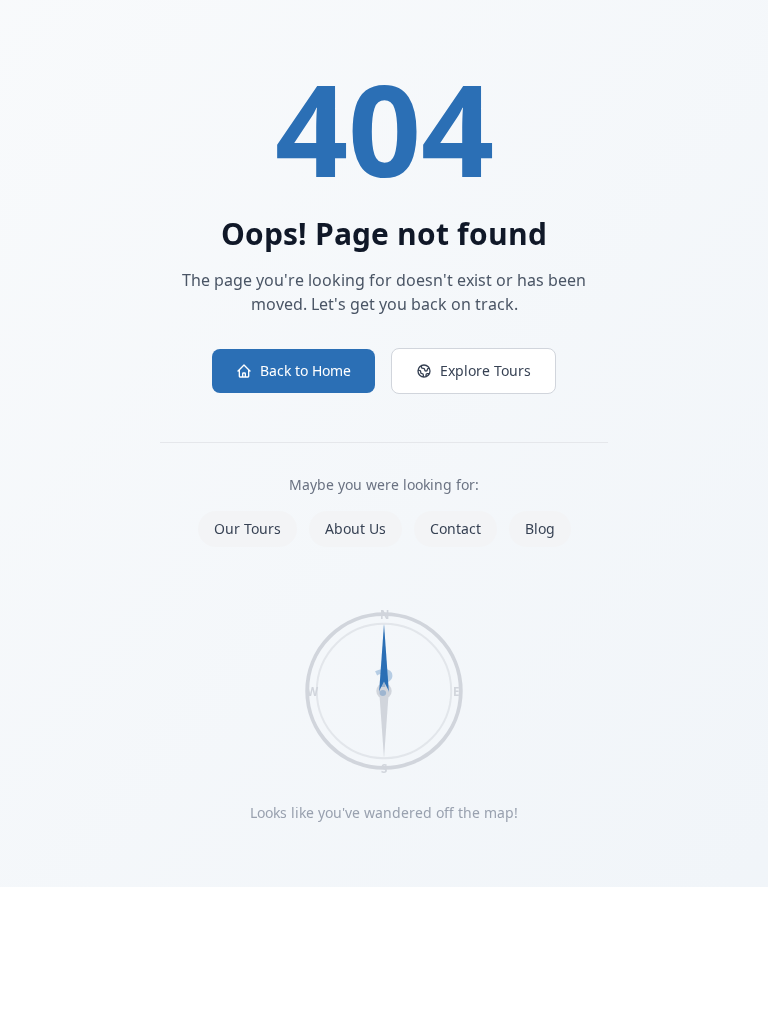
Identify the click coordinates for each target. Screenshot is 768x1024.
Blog (540, 528)
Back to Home (305, 370)
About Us (355, 528)
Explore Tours (485, 370)
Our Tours (247, 528)
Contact (455, 528)
